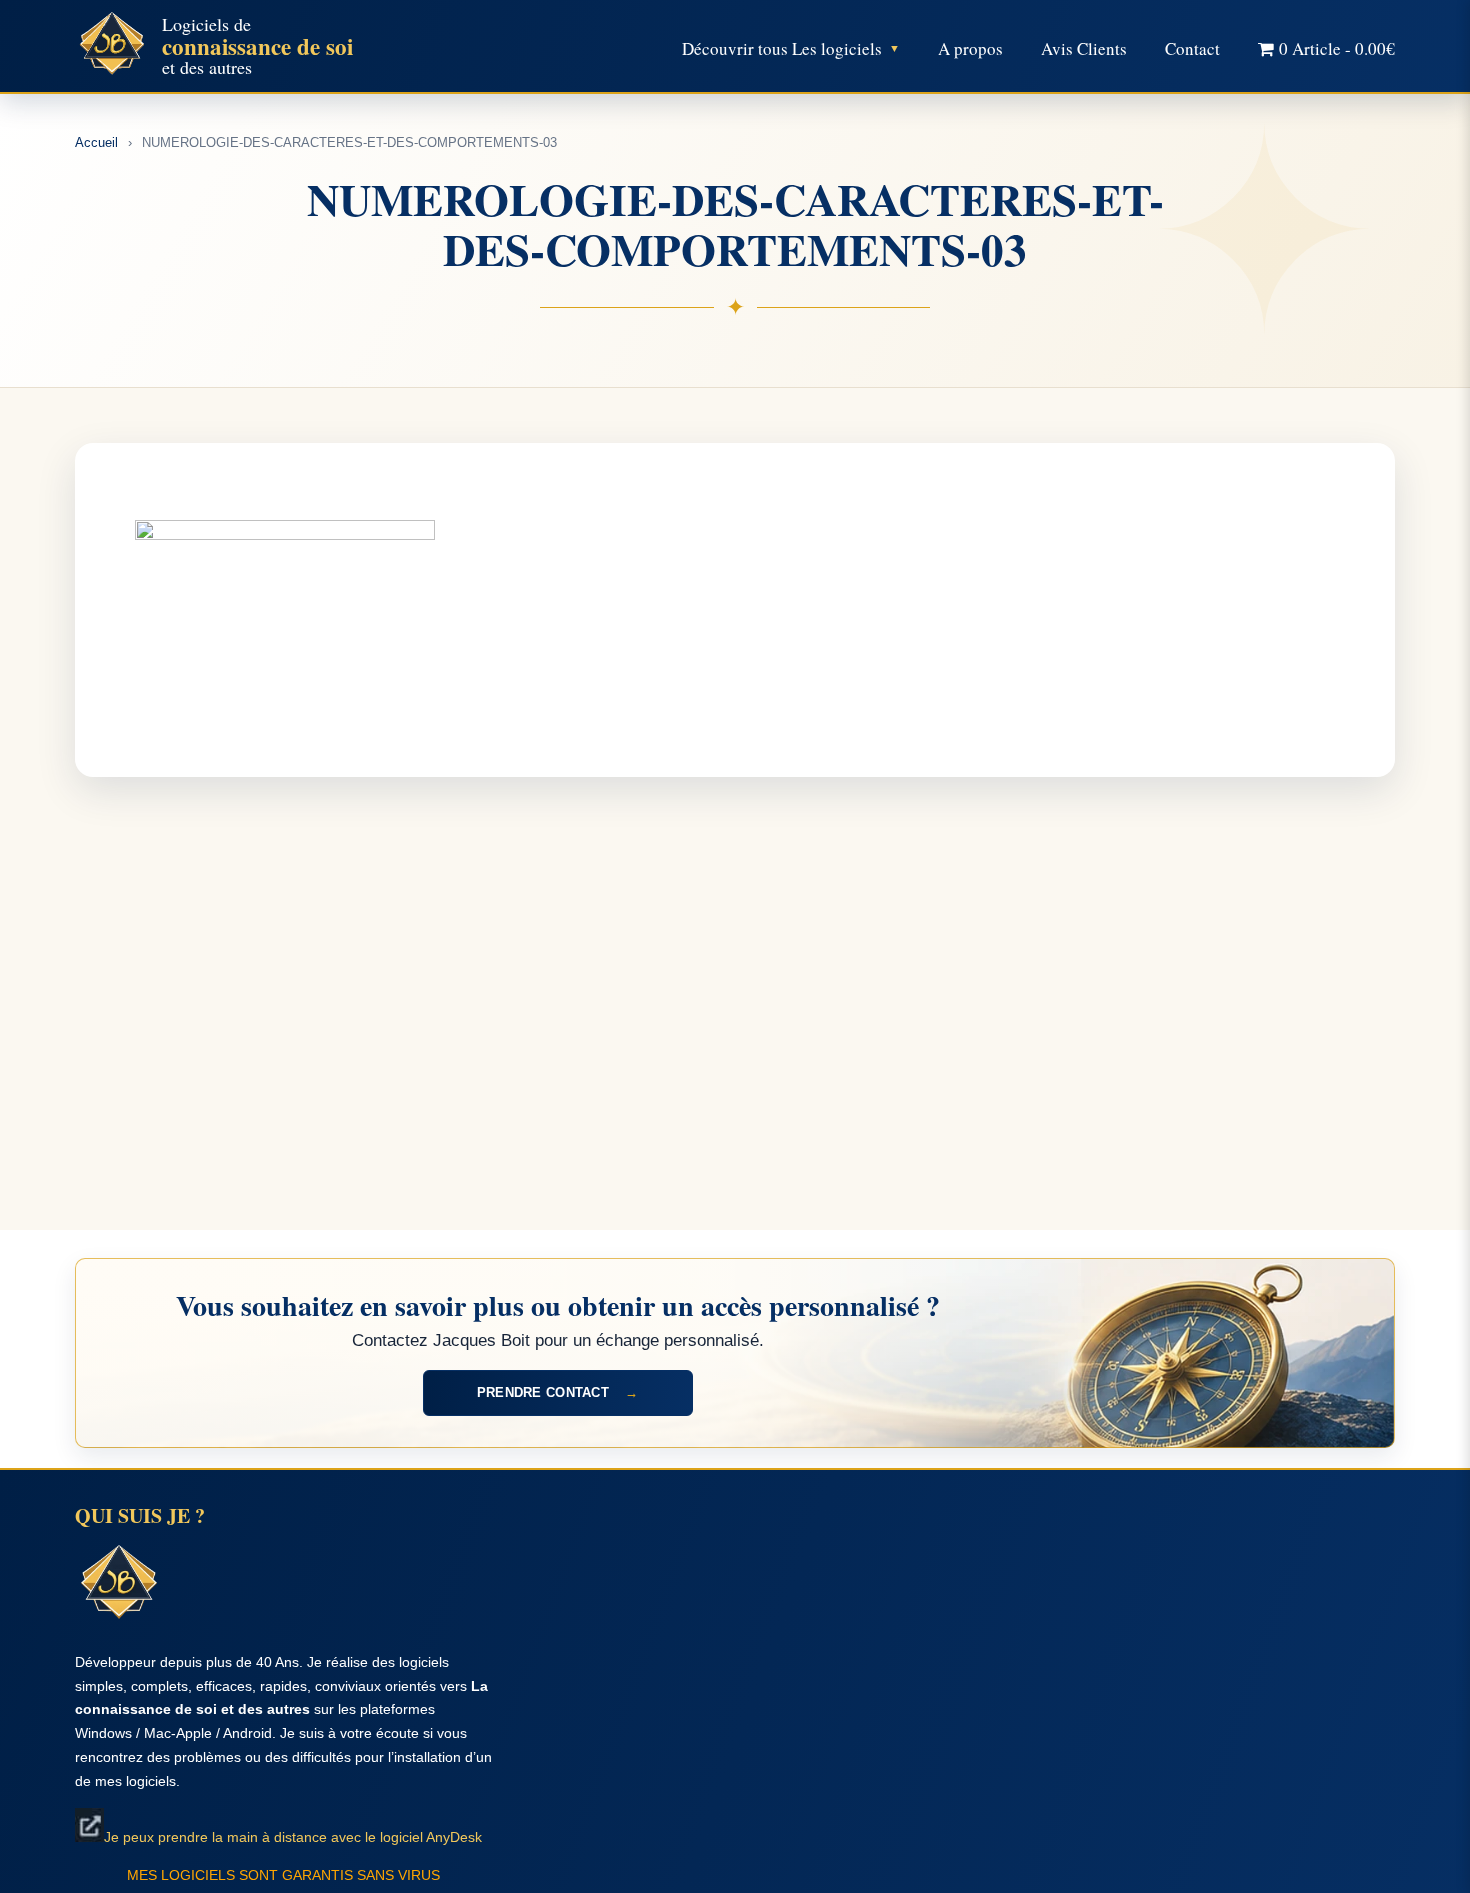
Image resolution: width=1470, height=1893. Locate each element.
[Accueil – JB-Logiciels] (112, 46)
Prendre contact (557, 1392)
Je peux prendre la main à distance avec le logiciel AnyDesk (293, 1837)
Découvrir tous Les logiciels (782, 48)
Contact (1192, 48)
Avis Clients (1084, 48)
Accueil (96, 142)
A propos (970, 48)
